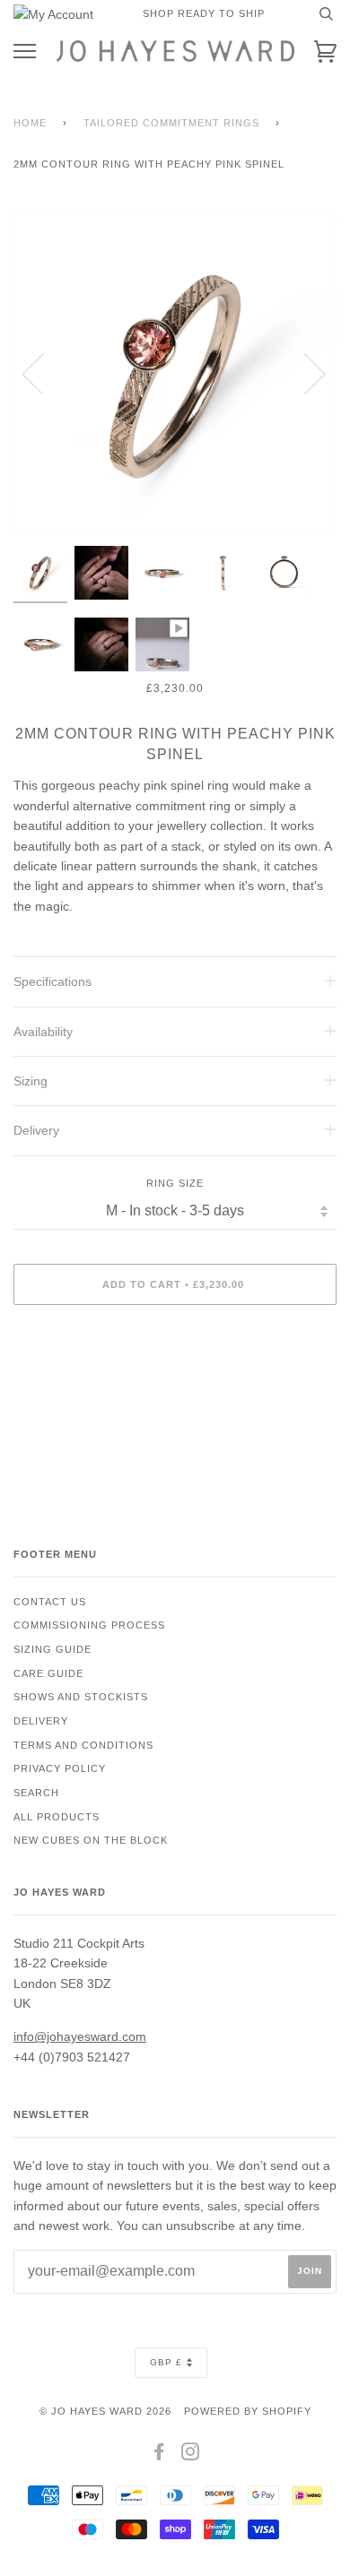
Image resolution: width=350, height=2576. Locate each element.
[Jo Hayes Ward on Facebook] (159, 2455)
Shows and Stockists (81, 1697)
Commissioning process (89, 1625)
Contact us (50, 1602)
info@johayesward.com (80, 2036)
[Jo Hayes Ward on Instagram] (191, 2455)
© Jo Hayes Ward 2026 (105, 2411)
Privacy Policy (60, 1768)
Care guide (48, 1673)
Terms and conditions (83, 1745)
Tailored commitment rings (171, 123)
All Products (57, 1817)
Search (36, 1793)
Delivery (41, 1721)
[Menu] (25, 52)
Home (30, 123)
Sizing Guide (52, 1649)
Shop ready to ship (204, 13)
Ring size (175, 1183)
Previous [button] (44, 373)
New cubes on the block (91, 1840)
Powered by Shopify (248, 2411)
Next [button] (304, 373)
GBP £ (166, 2362)
